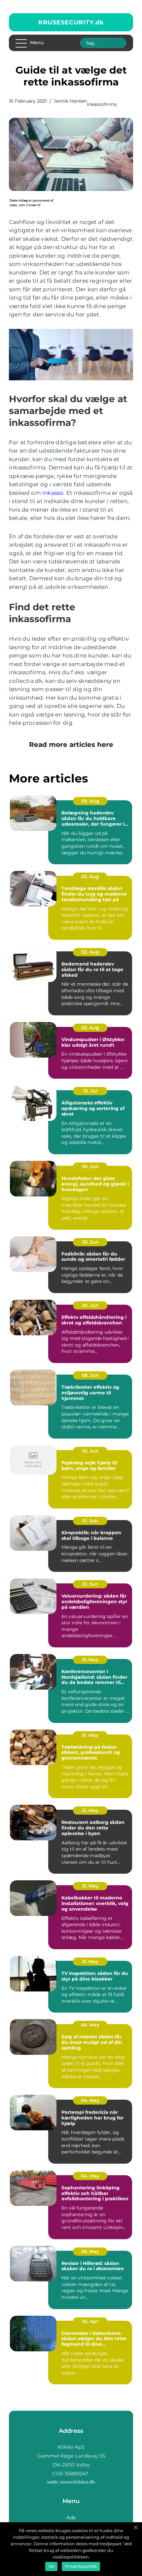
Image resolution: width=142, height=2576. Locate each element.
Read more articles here (71, 745)
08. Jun (90, 1375)
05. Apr (90, 2321)
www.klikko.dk (77, 2482)
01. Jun (90, 1521)
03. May (90, 2251)
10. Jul (90, 1091)
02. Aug (90, 876)
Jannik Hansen (70, 101)
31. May (90, 1660)
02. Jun (90, 1451)
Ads (71, 2517)
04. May (90, 2025)
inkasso (53, 493)
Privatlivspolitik (81, 2566)
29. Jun (90, 1305)
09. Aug (90, 801)
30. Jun (90, 1166)
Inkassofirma (102, 104)
